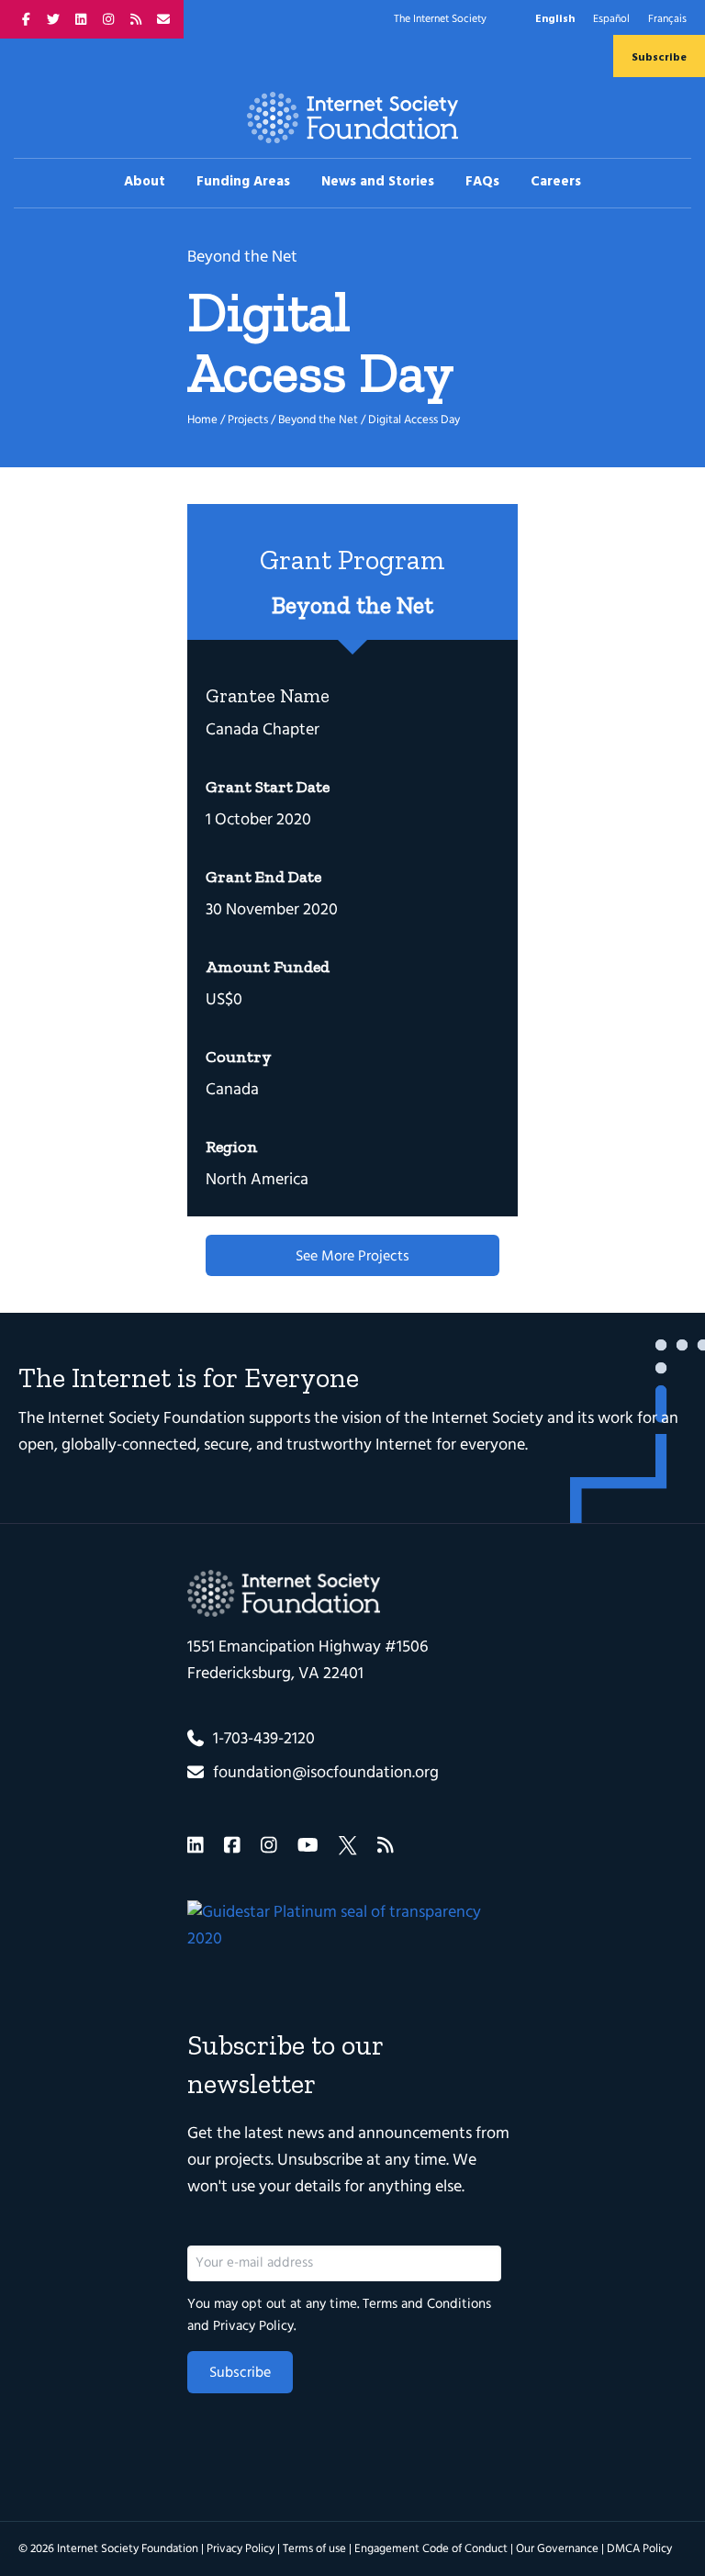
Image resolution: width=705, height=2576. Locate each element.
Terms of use (314, 2549)
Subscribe (659, 58)
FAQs (482, 182)
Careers (556, 182)
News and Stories (378, 182)
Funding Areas (243, 182)
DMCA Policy (639, 2549)
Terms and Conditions (427, 2304)
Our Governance (557, 2549)
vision (362, 1419)
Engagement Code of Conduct (431, 2549)
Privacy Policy (253, 2326)
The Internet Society (440, 19)
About (145, 182)
